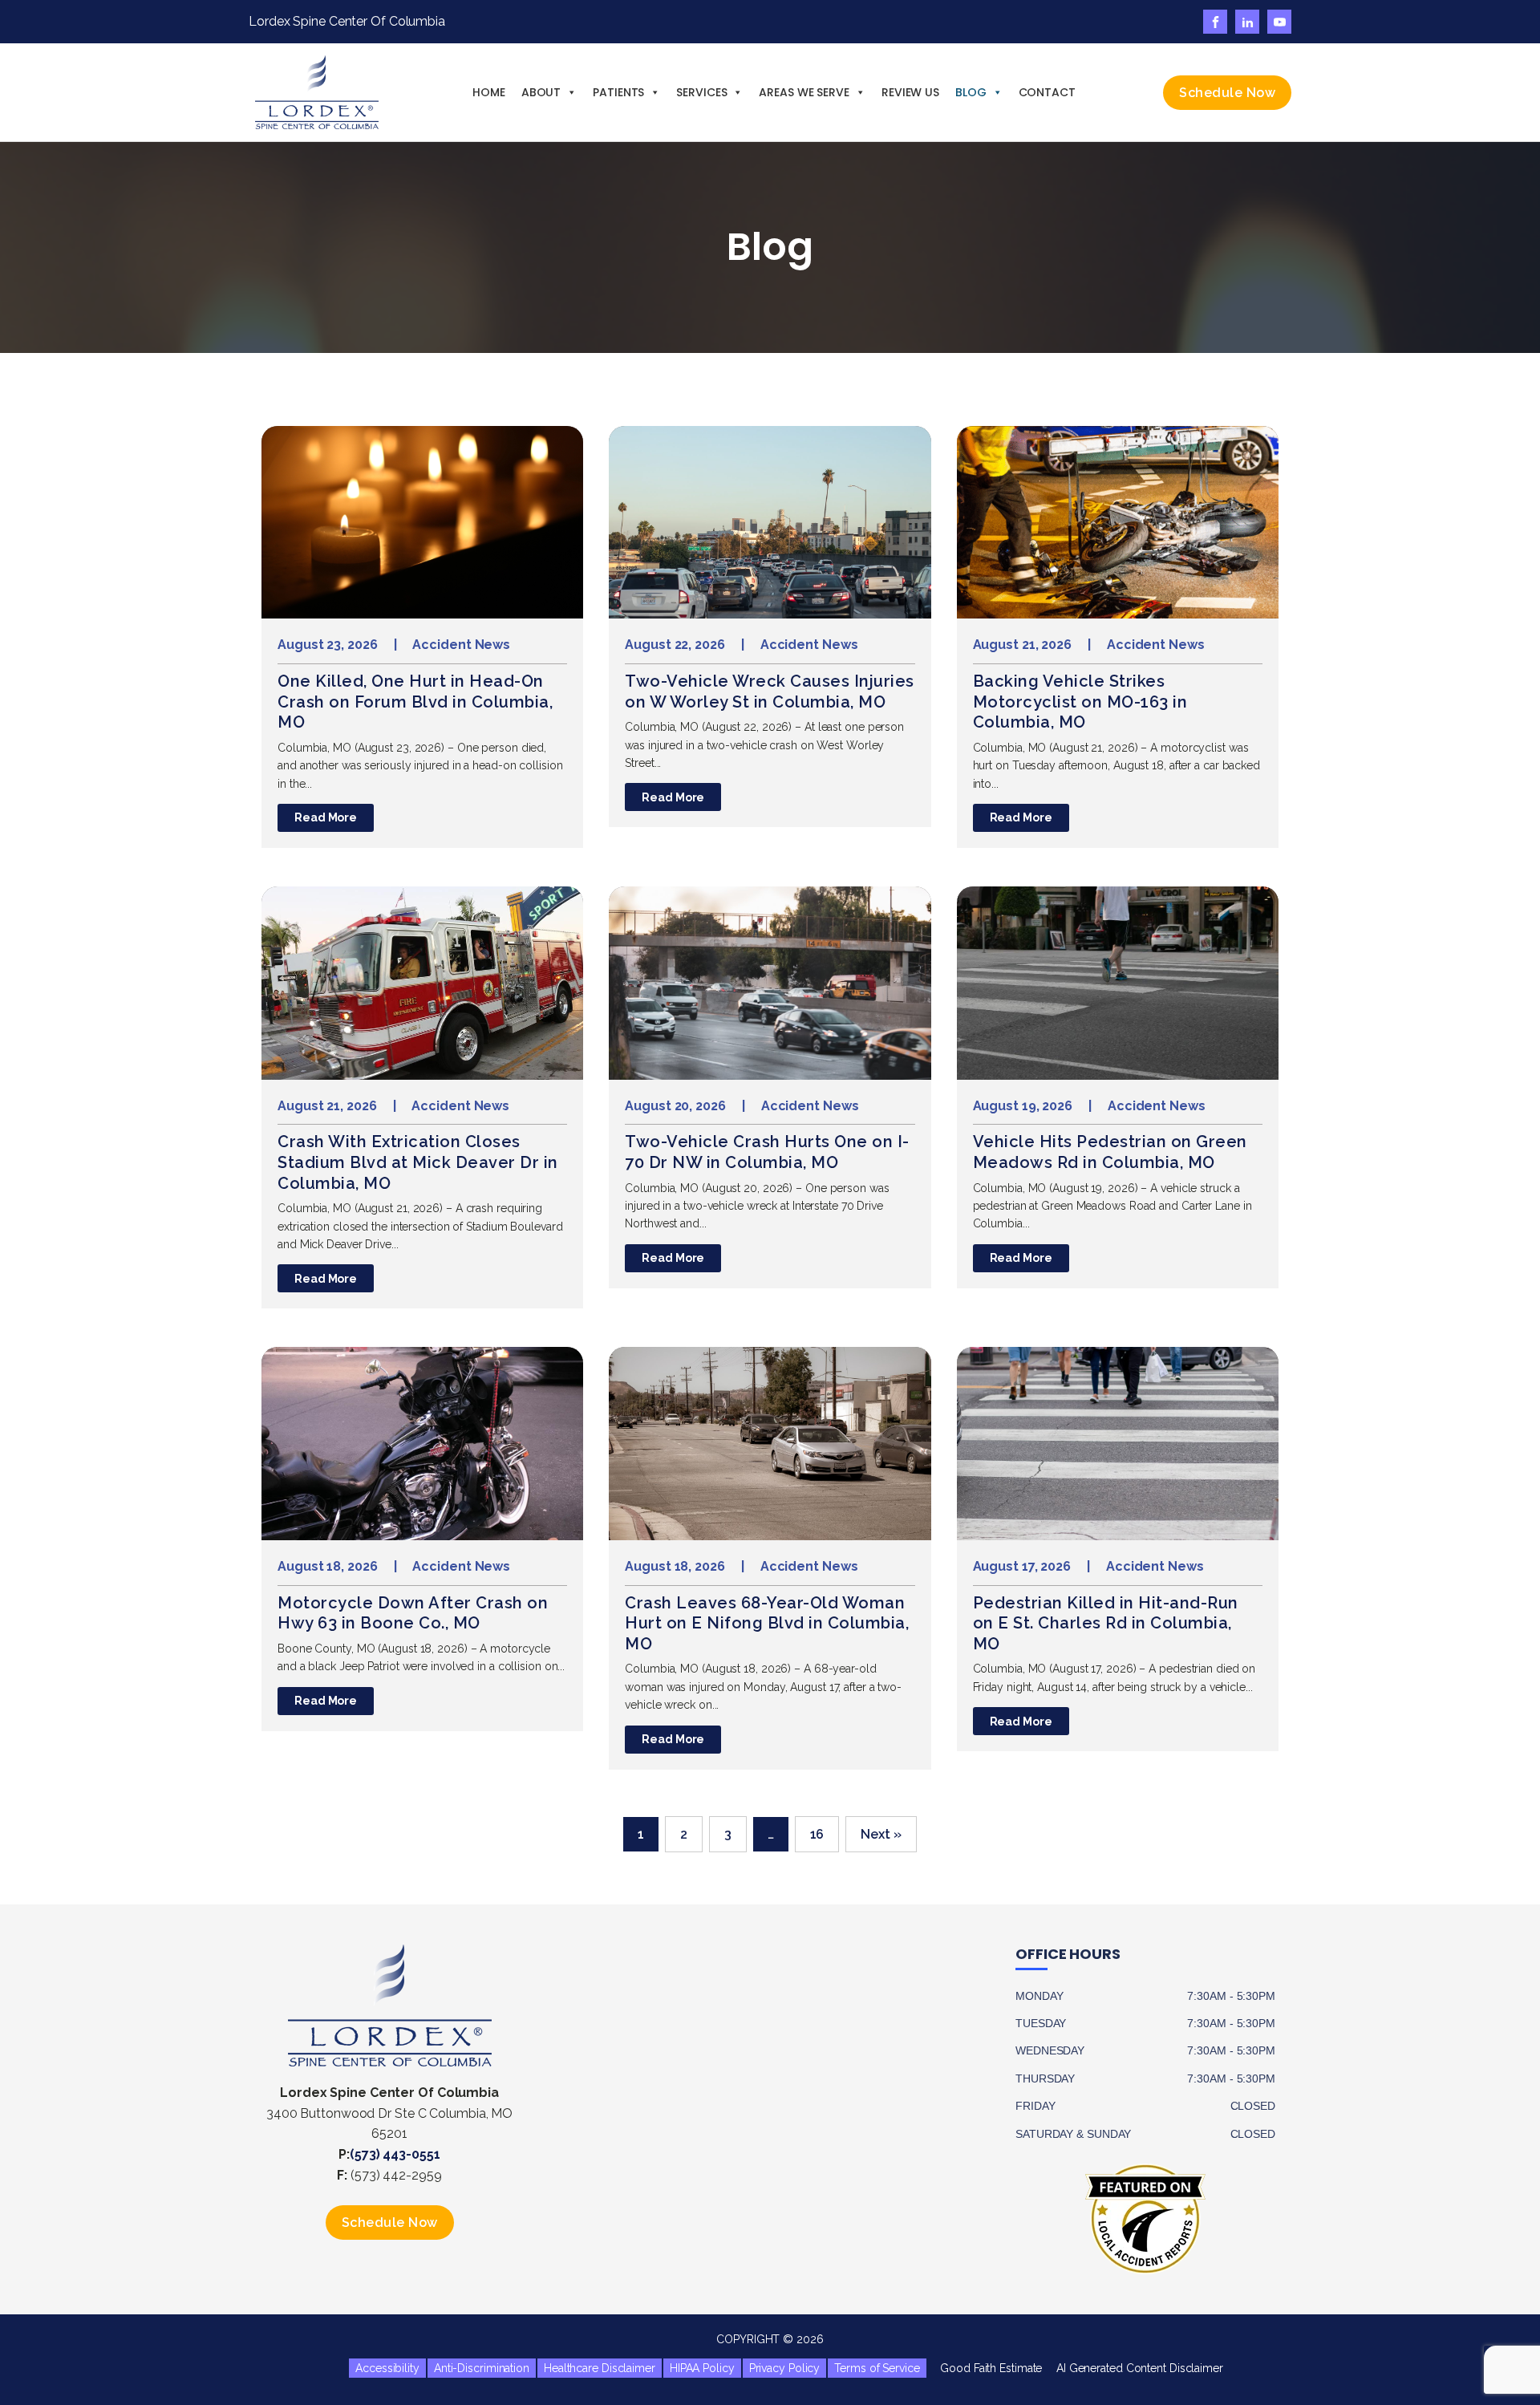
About (541, 92)
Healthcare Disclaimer (600, 2368)
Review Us (910, 92)
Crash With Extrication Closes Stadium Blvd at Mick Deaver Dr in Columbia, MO (418, 1162)
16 (817, 1834)
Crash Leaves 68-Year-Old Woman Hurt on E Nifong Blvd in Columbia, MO (767, 1623)
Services (701, 92)
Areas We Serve (804, 92)
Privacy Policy (785, 2368)
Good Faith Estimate (985, 2368)
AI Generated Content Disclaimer (1133, 2368)
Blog (971, 92)
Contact (1047, 92)
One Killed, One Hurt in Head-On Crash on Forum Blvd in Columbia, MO (415, 702)
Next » (881, 1834)
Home (489, 92)
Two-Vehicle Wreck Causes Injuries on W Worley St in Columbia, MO (770, 691)
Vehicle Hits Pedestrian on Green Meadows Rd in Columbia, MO (1110, 1152)
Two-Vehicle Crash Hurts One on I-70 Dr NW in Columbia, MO (767, 1152)
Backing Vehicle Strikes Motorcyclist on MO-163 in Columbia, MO (1080, 702)
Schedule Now (1227, 93)
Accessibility (387, 2368)
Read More (326, 817)
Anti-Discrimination (482, 2368)
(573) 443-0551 (395, 2154)
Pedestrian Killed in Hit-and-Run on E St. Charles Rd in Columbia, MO (1106, 1623)
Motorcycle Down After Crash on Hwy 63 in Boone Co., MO (413, 1613)
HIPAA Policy (702, 2368)
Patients (618, 92)
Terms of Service (877, 2368)
